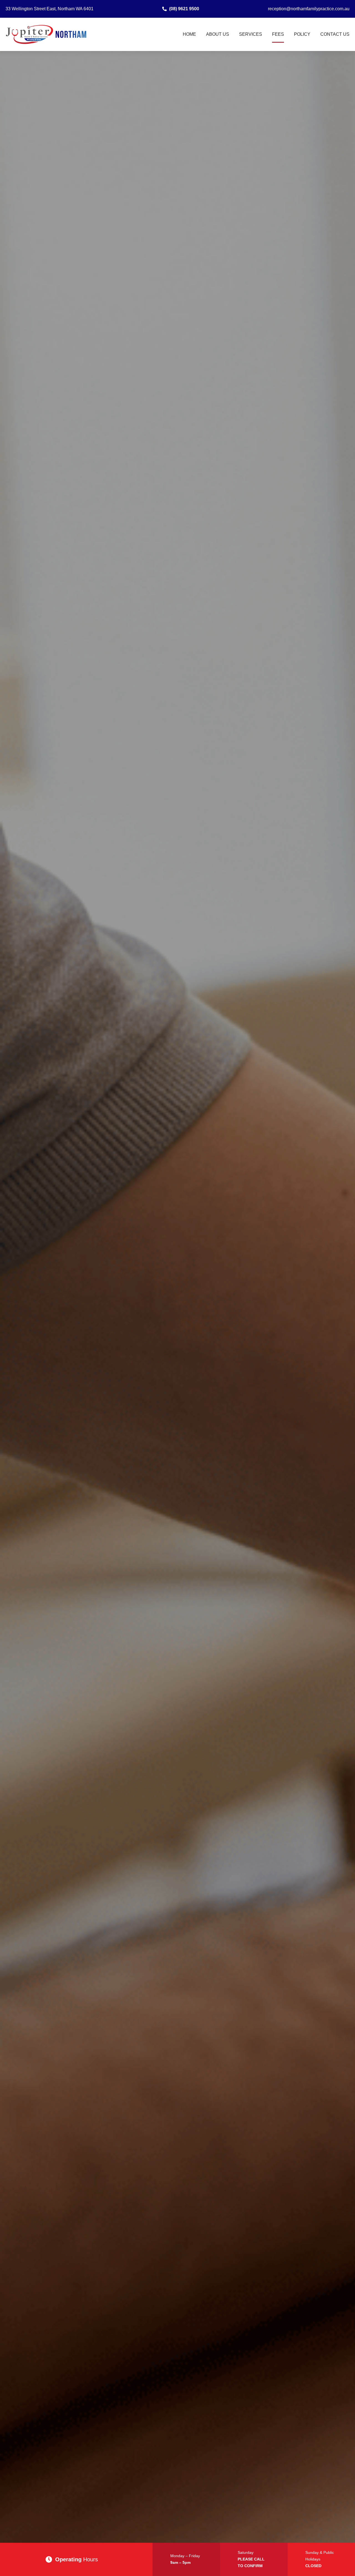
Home (189, 34)
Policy (302, 34)
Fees (278, 34)
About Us (218, 34)
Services (251, 34)
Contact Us (335, 34)
